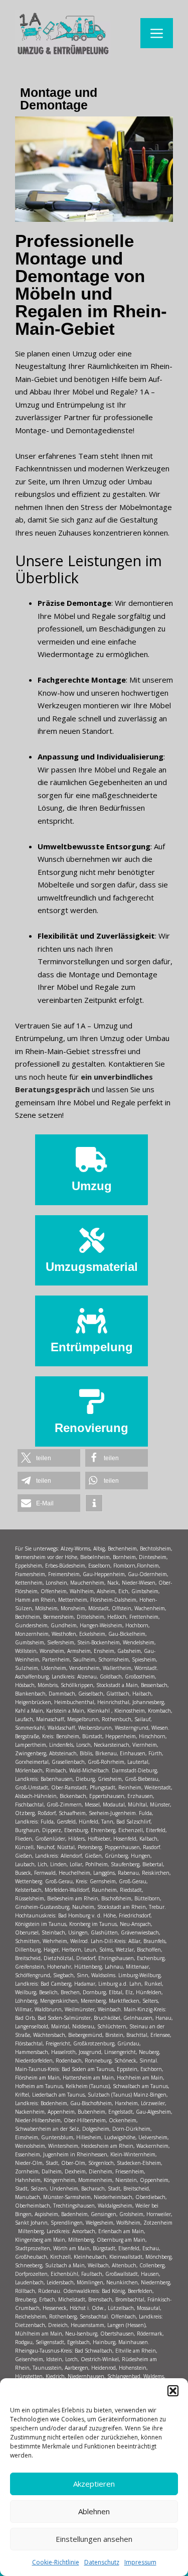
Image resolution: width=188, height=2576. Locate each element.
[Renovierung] (92, 1401)
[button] (173, 2391)
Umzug (92, 1186)
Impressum (140, 2562)
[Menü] (157, 33)
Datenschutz (102, 2562)
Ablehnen (94, 2511)
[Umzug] (92, 1160)
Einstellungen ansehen (94, 2539)
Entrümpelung (92, 1347)
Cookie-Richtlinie (56, 2562)
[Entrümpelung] (92, 1321)
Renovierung (91, 1428)
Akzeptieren (94, 2484)
